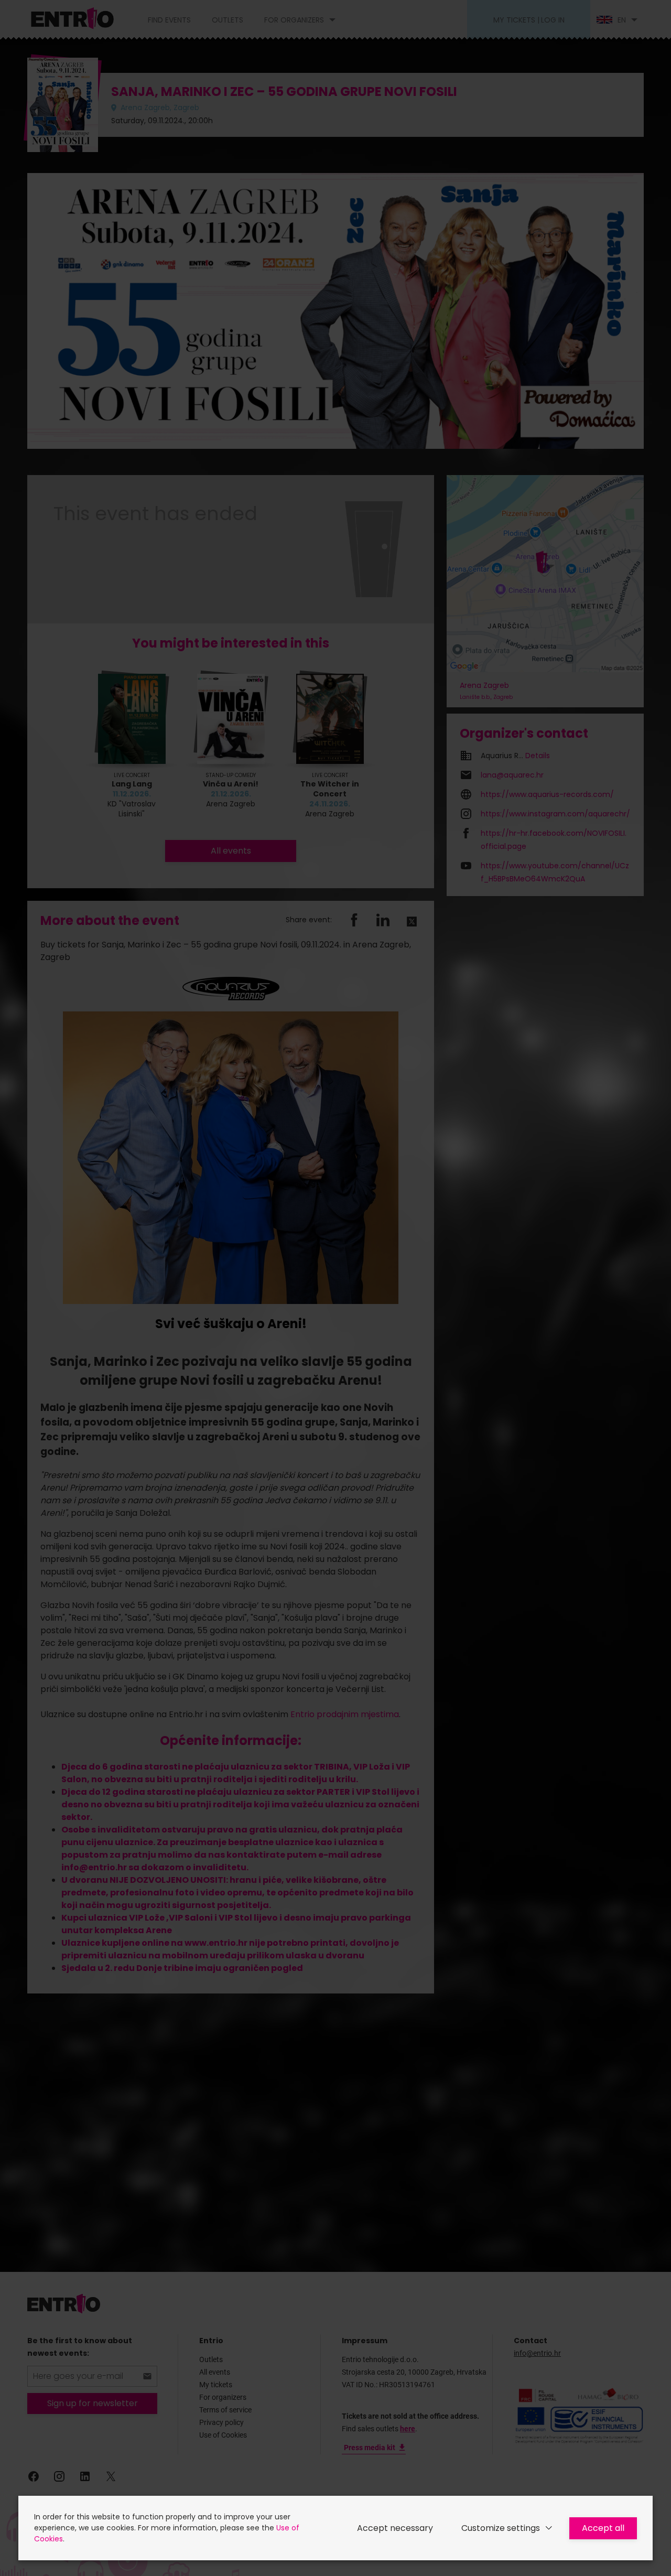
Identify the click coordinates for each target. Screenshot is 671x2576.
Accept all (603, 2528)
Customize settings (501, 2528)
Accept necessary (395, 2528)
